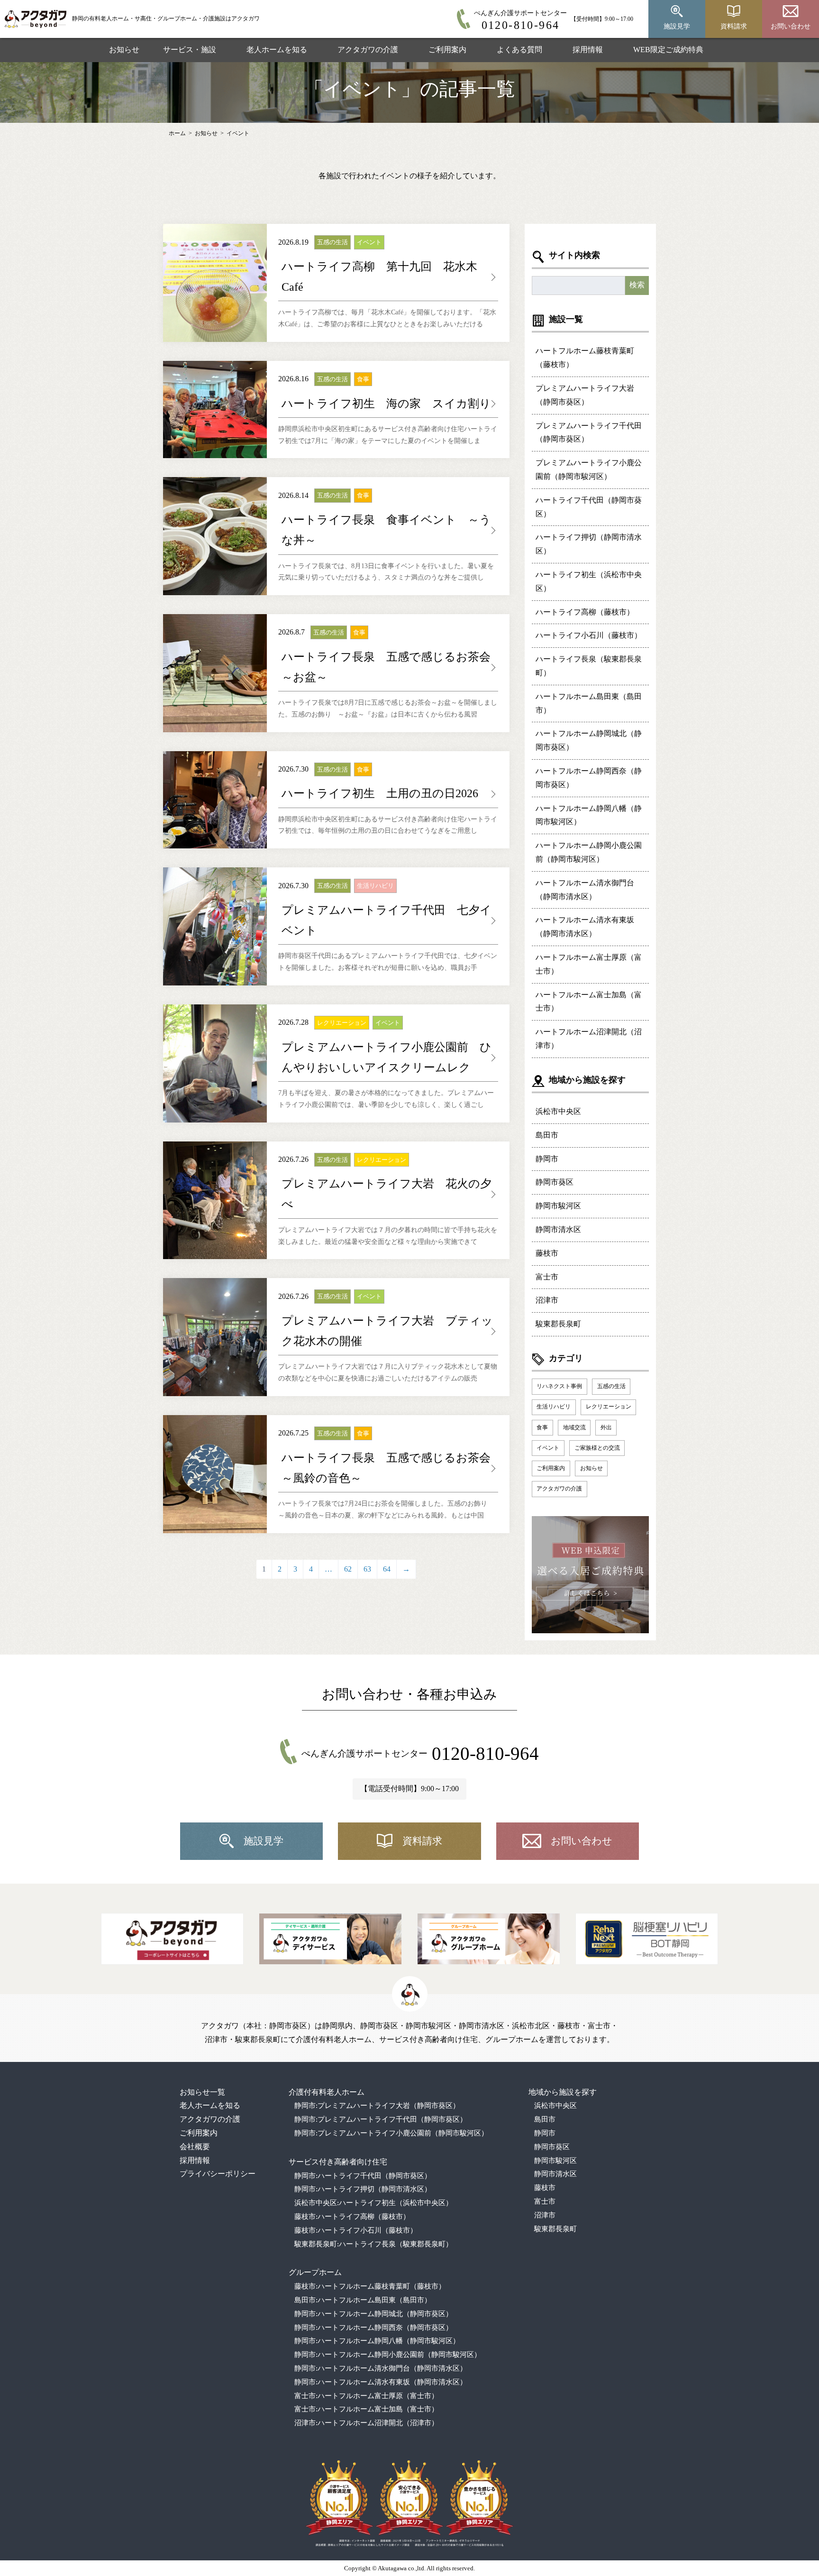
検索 (637, 285)
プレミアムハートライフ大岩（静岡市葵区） (585, 395)
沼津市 (547, 1300)
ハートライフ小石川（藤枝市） (589, 635)
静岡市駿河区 (558, 1206)
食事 (542, 1427)
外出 (606, 1427)
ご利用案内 (447, 50)
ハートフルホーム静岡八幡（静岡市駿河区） (589, 815)
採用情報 (588, 50)
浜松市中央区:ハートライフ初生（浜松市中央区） (373, 2203)
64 (387, 1569)
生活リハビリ (554, 1407)
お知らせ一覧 (202, 2092)
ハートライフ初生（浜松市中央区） (589, 581)
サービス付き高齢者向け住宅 (338, 2162)
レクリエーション (609, 1407)
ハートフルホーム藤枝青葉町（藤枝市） (585, 358)
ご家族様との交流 (597, 1448)
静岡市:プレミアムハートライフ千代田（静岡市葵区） (381, 2119)
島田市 (547, 1135)
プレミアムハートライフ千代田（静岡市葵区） (589, 432)
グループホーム (315, 2272)
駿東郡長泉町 (558, 1324)
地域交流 (574, 1427)
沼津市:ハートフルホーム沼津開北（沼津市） (366, 2423)
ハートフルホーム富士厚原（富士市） (589, 964)
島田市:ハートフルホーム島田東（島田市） (363, 2300)
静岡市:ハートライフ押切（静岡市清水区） (363, 2189)
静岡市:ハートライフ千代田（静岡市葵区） (363, 2176)
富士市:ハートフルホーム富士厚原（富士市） (366, 2396)
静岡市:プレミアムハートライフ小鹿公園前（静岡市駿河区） (391, 2133)
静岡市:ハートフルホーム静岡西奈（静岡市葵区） (373, 2328)
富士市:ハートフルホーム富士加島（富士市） (366, 2409)
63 (367, 1569)
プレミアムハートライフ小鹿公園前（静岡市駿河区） (589, 469)
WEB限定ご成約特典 (668, 50)
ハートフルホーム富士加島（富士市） (589, 1002)
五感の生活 (611, 1386)
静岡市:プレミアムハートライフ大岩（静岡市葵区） (377, 2106)
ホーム (177, 133)
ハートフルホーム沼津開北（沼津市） (589, 1039)
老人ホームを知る (277, 50)
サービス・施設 (190, 50)
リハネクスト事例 (559, 1386)
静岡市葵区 (555, 1182)
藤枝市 (547, 1253)
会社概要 (195, 2147)
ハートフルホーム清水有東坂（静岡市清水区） (585, 927)
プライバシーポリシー (218, 2174)
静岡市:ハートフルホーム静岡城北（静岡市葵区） (373, 2314)
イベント (238, 133)
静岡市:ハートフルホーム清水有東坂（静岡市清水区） (381, 2382)
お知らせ (124, 50)
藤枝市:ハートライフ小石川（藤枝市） (356, 2230)
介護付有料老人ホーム (327, 2092)
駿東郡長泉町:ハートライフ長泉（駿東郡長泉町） (373, 2244)
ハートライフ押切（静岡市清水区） (589, 544)
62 (348, 1569)
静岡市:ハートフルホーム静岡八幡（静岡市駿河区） (377, 2341)
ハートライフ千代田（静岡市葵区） (589, 507)
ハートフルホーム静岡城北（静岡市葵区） (589, 740)
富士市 (547, 1277)
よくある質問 (519, 50)
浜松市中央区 (558, 1111)
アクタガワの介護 (368, 50)
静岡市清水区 (558, 1229)
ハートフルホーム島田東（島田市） (589, 703)
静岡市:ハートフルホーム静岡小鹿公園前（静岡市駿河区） (388, 2355)
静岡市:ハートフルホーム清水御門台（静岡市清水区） (381, 2368)
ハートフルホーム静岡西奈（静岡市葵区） (589, 778)
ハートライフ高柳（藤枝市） (585, 612)
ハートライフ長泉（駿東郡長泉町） (589, 666)
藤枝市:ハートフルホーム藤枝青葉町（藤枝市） (370, 2286)
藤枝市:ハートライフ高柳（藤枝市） (352, 2217)
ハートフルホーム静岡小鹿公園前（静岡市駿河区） (589, 852)
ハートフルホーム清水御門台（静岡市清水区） (585, 890)
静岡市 (547, 1159)
